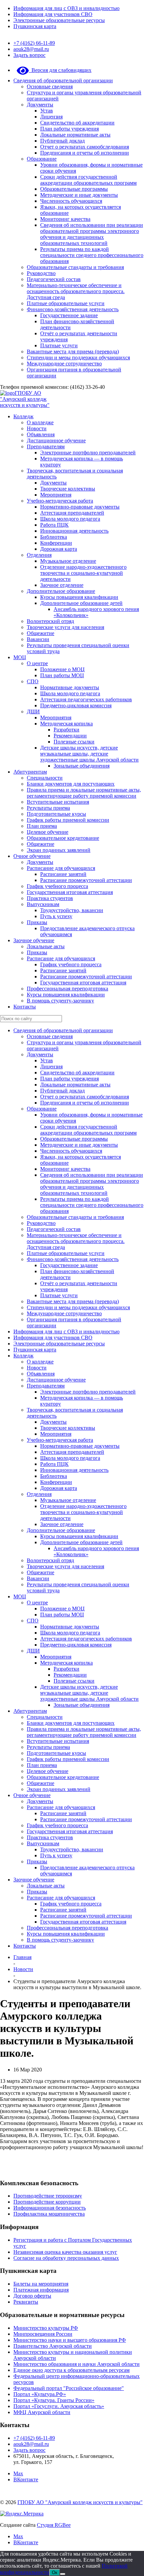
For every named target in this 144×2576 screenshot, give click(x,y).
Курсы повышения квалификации (79, 597)
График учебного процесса (57, 886)
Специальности (45, 778)
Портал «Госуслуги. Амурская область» (59, 2406)
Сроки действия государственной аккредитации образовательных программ (88, 180)
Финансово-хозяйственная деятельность (73, 309)
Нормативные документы (70, 687)
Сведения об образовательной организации (63, 80)
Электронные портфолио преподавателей (88, 453)
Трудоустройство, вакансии (72, 910)
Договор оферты (32, 2296)
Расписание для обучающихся (61, 868)
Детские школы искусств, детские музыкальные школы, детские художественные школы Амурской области (89, 754)
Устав (47, 111)
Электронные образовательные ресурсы (59, 20)
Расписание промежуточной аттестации (86, 880)
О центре (37, 663)
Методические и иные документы (79, 195)
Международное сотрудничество (64, 364)
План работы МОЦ (62, 675)
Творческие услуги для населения (65, 627)
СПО (33, 681)
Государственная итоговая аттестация (70, 892)
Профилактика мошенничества (49, 2214)
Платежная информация (41, 2290)
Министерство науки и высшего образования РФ (70, 2340)
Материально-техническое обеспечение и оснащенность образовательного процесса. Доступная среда (76, 291)
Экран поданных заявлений (59, 850)
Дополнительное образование (61, 591)
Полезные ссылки (74, 742)
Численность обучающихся (71, 201)
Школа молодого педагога (70, 519)
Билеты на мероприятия (41, 2284)
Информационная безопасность (50, 2208)
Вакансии (38, 639)
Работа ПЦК (54, 525)
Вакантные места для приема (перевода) (73, 351)
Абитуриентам (30, 772)
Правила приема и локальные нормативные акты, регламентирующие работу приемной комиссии (84, 793)
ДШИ (33, 712)
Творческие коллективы (68, 489)
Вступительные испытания (58, 802)
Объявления (41, 434)
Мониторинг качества (65, 219)
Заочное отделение (62, 585)
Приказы (37, 922)
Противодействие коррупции (47, 2202)
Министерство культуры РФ (46, 2328)
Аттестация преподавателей (72, 513)
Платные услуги (59, 345)
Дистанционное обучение (56, 440)
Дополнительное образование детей (81, 603)
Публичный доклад (62, 141)
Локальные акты (46, 946)
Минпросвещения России (43, 2334)
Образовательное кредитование (63, 838)
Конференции (56, 543)
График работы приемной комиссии (68, 820)
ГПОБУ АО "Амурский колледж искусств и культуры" (25, 399)
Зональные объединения (82, 766)
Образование (42, 159)
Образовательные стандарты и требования (75, 267)
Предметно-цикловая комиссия (76, 705)
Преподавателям (46, 447)
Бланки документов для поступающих (71, 784)
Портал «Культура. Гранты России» (54, 2400)
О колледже (40, 422)
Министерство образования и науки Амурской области (77, 2364)
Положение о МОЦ (62, 669)
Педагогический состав (54, 279)
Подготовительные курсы (56, 814)
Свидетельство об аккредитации (77, 123)
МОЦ (20, 657)
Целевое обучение (48, 832)
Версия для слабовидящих (60, 70)
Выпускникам (43, 904)
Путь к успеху (56, 916)
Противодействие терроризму (48, 2196)
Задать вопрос (29, 55)
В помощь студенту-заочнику (60, 1001)
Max (18, 2473)
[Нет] (63, 2574)
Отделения (39, 555)
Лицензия (51, 117)
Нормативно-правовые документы (80, 507)
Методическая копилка (66, 724)
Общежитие (41, 633)
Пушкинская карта (35, 26)
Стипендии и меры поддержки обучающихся (78, 358)
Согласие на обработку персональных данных (66, 2258)
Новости (37, 428)
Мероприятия (56, 495)
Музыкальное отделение (68, 561)
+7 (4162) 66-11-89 (34, 43)
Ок (55, 2572)
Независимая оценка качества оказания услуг (65, 2252)
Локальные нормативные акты (75, 135)
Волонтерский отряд (50, 621)
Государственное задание (69, 315)
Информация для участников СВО (53, 14)
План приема (42, 826)
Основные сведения (50, 86)
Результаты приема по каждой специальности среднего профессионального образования (92, 255)
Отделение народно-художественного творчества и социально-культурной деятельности (83, 573)
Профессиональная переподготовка (67, 989)
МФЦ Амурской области (42, 2412)
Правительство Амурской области (53, 2346)
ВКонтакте (26, 2479)
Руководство (41, 273)
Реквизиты (26, 2302)
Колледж (23, 416)
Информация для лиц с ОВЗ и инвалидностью (66, 8)
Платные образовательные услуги (66, 303)
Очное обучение (32, 856)
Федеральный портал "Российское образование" (69, 2388)
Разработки (66, 730)
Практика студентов (50, 898)
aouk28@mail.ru (31, 49)
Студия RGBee (54, 2525)
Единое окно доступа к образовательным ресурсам (71, 2370)
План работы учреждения (69, 129)
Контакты (25, 1007)
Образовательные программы (74, 189)
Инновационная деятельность (74, 531)
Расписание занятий (63, 874)
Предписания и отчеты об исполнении (85, 153)
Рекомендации (70, 736)
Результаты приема (48, 808)
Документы (40, 105)
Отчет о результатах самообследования (85, 147)
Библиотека (54, 537)
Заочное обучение (34, 940)
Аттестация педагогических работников (86, 699)
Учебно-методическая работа (60, 501)
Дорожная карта (59, 549)
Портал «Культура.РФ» (40, 2394)
